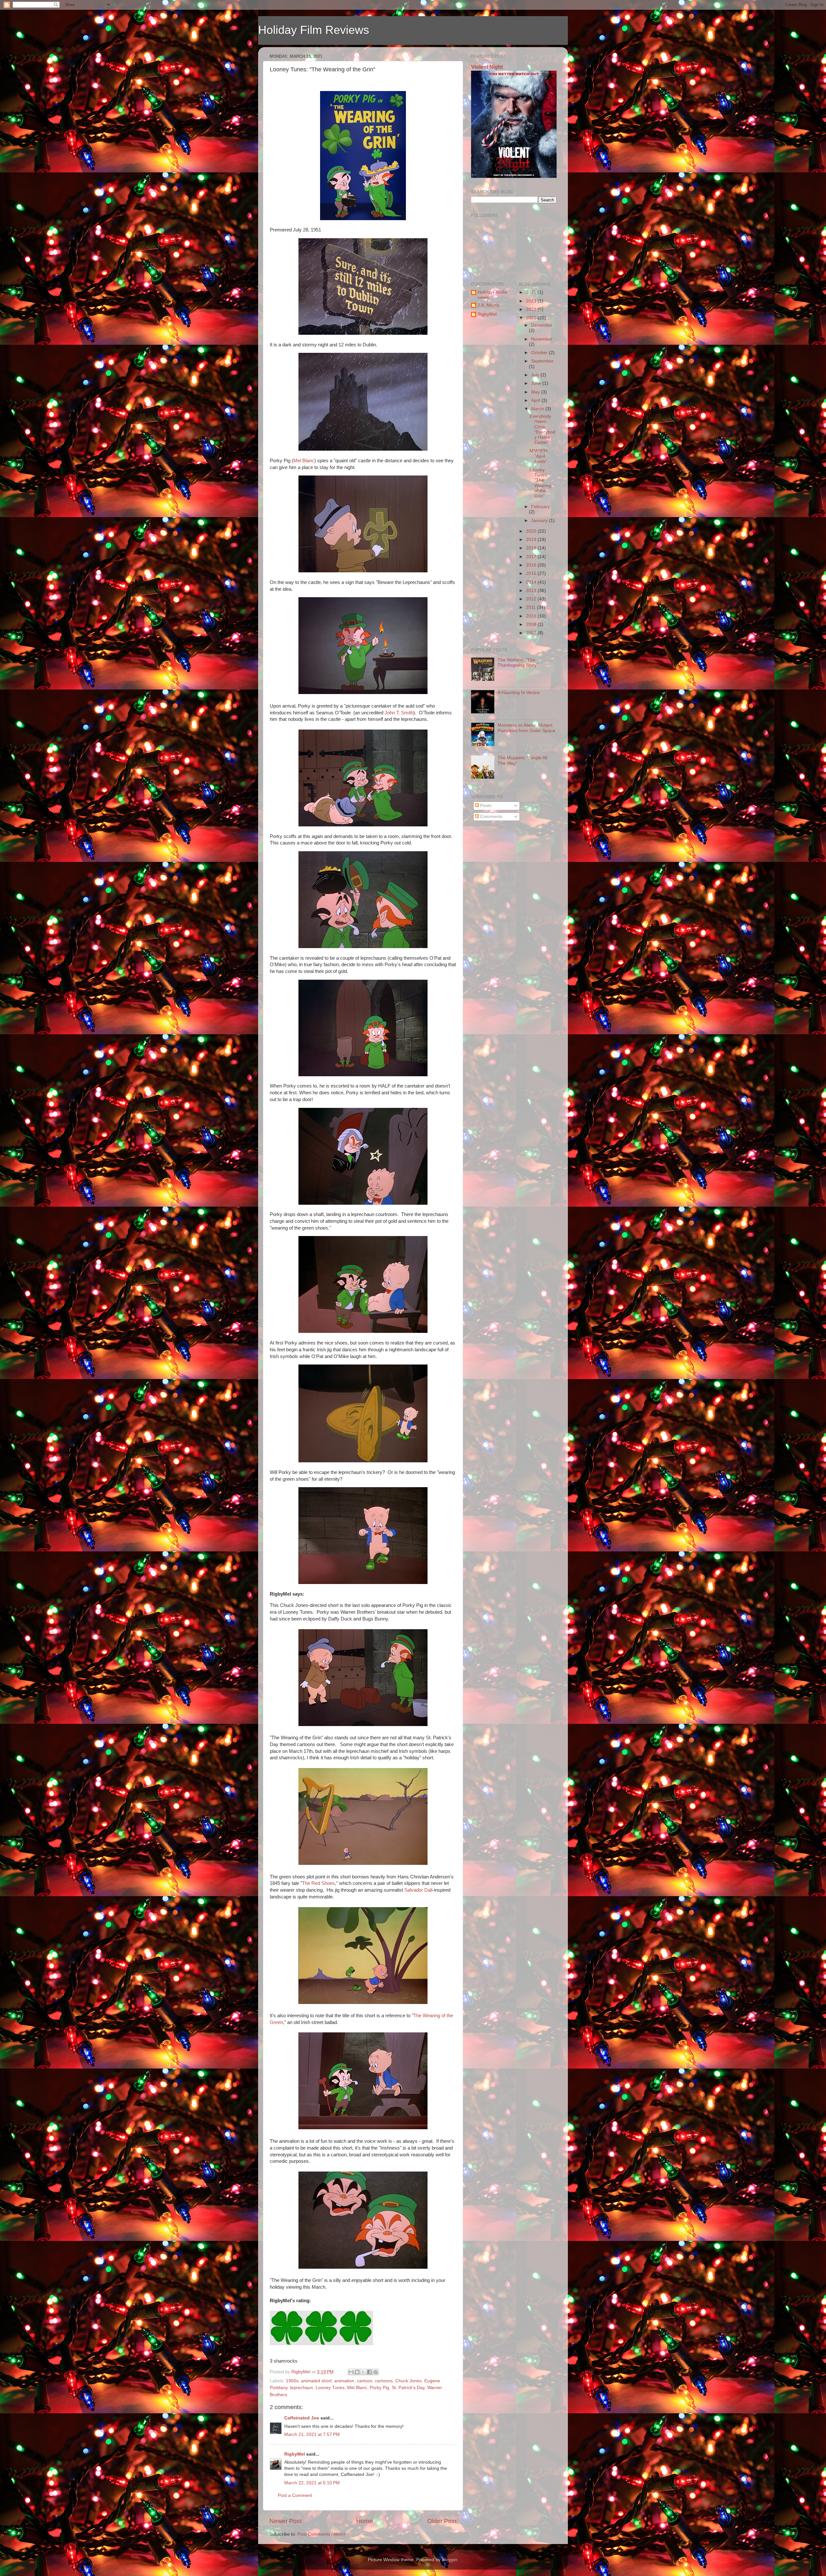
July (536, 375)
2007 (532, 633)
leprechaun (302, 2388)
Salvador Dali (418, 1890)
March (538, 409)
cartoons (384, 2381)
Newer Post (286, 2521)
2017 (532, 557)
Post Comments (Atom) (321, 2534)
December (542, 325)
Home (365, 2521)
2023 (532, 301)
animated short (316, 2381)
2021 (532, 318)
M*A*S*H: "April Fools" (539, 456)
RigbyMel (295, 2454)
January (540, 521)
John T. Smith (399, 713)
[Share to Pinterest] (376, 2372)
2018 (532, 548)
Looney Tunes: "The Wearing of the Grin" (540, 483)
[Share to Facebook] (369, 2372)
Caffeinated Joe (302, 2418)
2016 (532, 565)
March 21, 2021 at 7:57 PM (312, 2434)
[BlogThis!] (357, 2372)
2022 (532, 309)
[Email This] (351, 2372)
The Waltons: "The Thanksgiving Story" (518, 663)
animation (344, 2381)
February (540, 507)
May (536, 392)
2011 (531, 607)
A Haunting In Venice (519, 693)
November (542, 339)
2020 (532, 531)
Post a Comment (295, 2495)
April (536, 400)
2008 (532, 624)
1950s (292, 2381)
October (540, 353)
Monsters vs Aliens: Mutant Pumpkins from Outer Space (526, 728)
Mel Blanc (304, 461)
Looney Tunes (330, 2388)
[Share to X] (363, 2372)
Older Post (442, 2521)
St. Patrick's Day (408, 2388)
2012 (532, 599)
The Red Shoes (318, 1883)
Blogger (449, 2560)
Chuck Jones (408, 2381)
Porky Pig (379, 2388)
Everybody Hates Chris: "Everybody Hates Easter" (542, 429)
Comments (491, 817)
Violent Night (487, 67)
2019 (532, 540)
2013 (532, 591)
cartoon (365, 2381)
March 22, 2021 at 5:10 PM (312, 2483)
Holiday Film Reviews (314, 30)
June (537, 383)
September (542, 361)
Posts (485, 806)
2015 (532, 573)
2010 (532, 616)
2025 (532, 292)
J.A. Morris (489, 305)
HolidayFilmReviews (492, 295)
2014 (532, 582)
